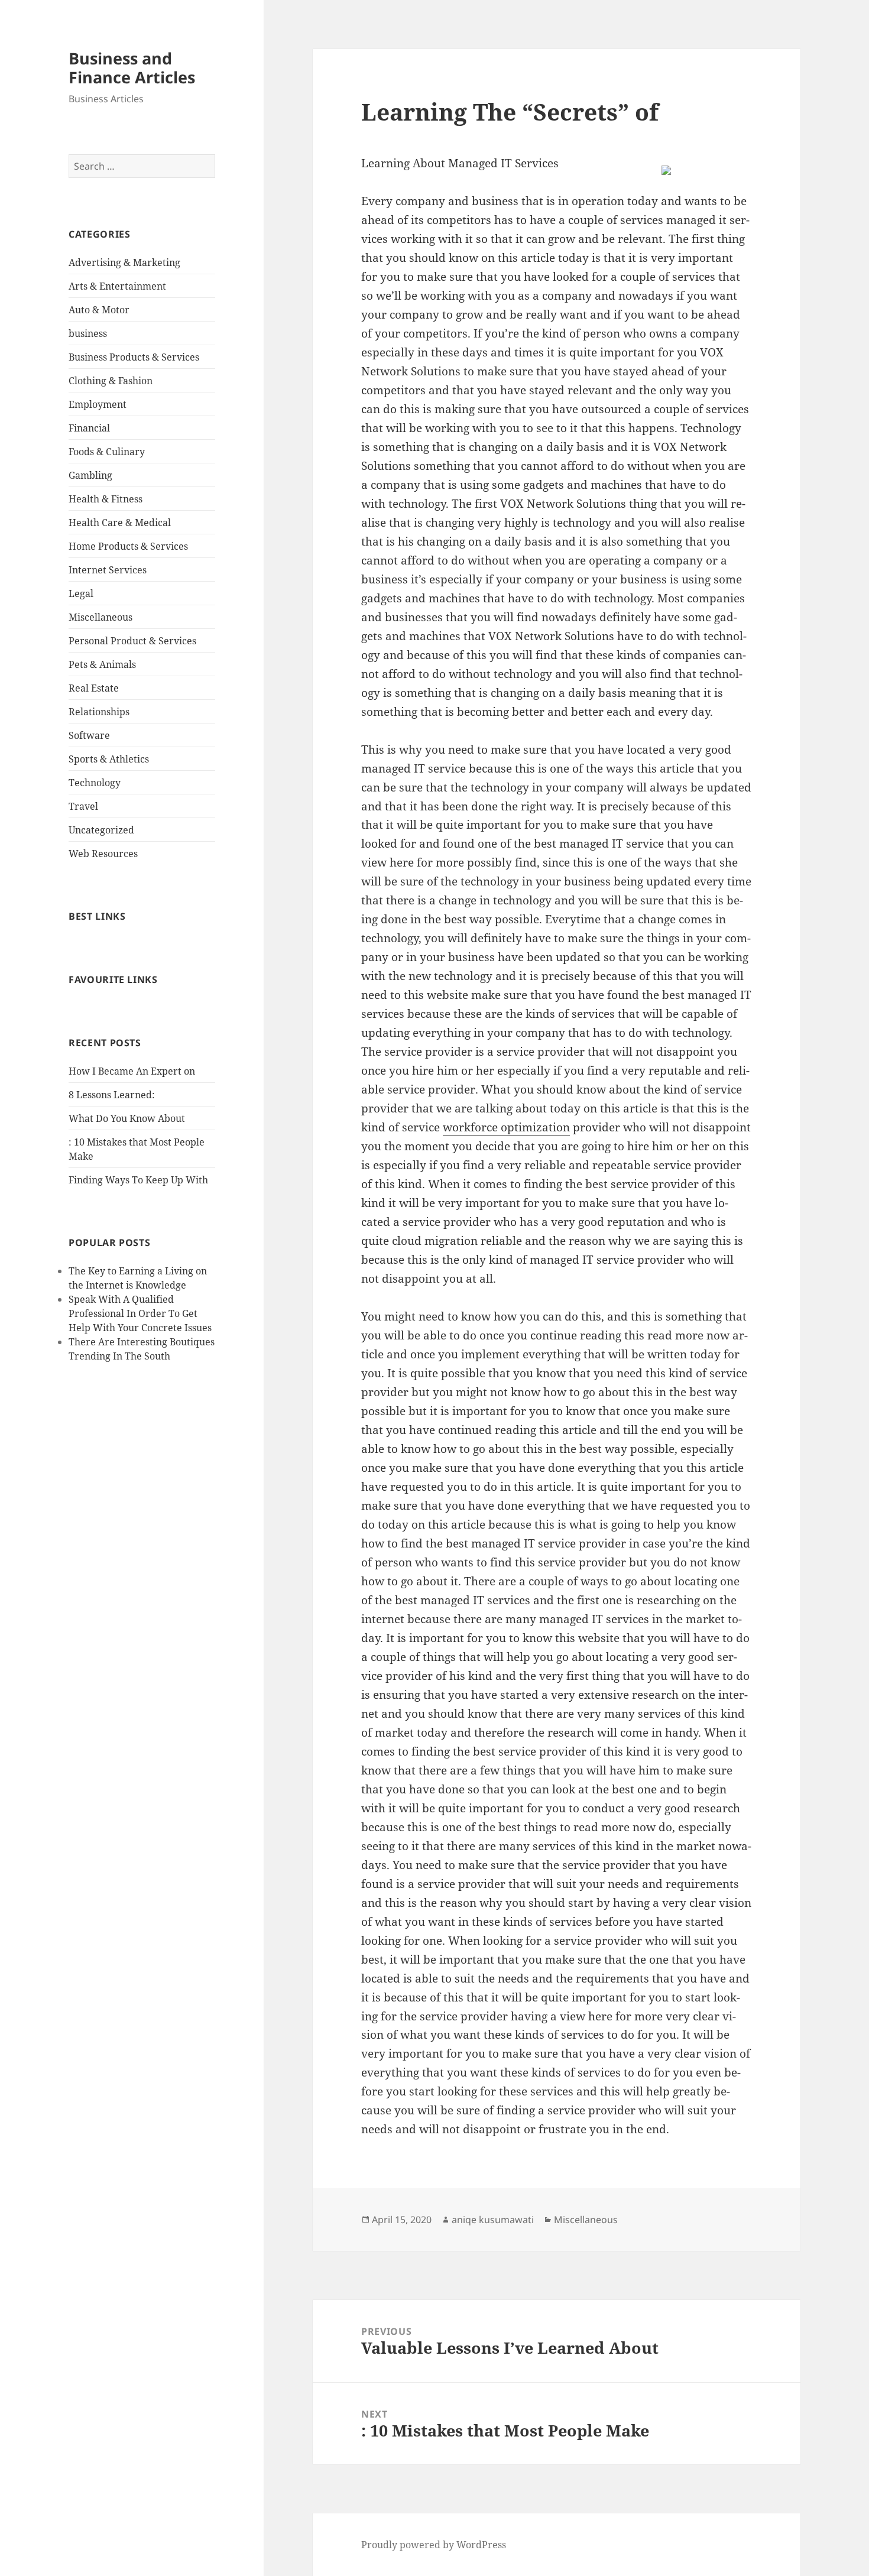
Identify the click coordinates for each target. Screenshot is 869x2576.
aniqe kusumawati (493, 2220)
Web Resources (103, 854)
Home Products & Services (128, 546)
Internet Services (108, 570)
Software (89, 735)
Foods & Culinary (107, 452)
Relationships (99, 712)
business (88, 333)
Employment (98, 404)
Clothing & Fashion (111, 381)
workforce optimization (506, 1127)
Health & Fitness (106, 499)
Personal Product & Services (132, 641)
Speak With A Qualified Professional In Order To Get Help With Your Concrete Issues (140, 1313)
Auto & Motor (99, 310)
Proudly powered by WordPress (434, 2545)
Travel (83, 806)
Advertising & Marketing (124, 262)
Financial (89, 428)
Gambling (90, 475)
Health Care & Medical (120, 523)
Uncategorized (101, 830)
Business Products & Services (134, 357)
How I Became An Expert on (132, 1071)
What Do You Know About (127, 1118)
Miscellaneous (100, 617)
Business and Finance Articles (132, 68)
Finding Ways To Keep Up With (138, 1180)
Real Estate (94, 688)
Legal (81, 593)
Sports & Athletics (109, 759)
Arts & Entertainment (117, 286)
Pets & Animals (102, 664)
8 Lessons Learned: (112, 1095)
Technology (95, 783)
